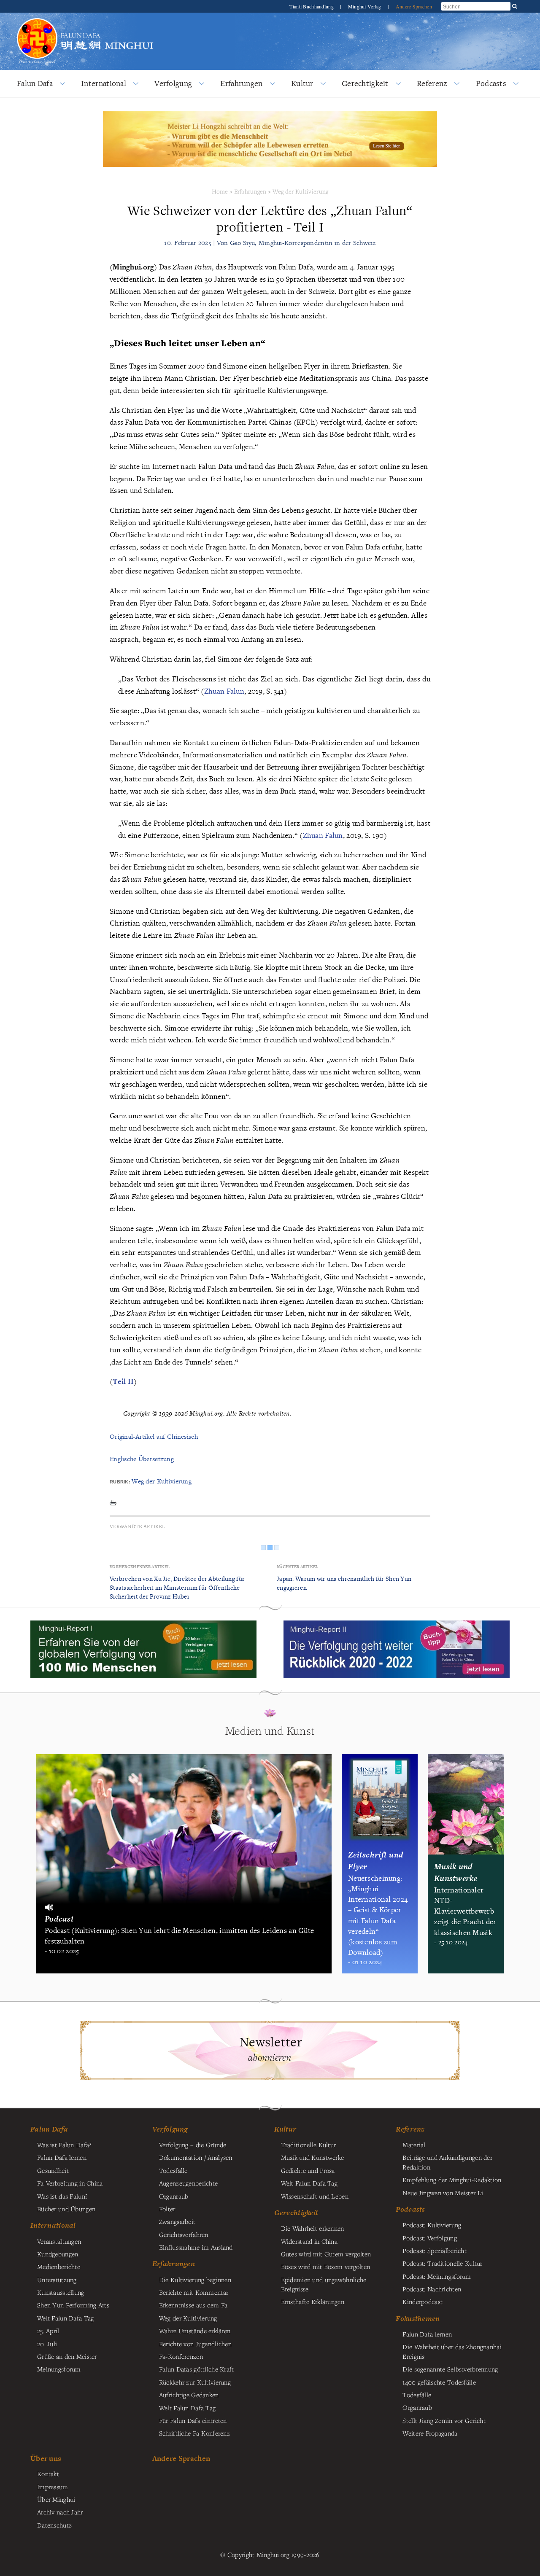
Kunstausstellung (61, 2292)
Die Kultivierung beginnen (195, 2280)
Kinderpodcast (423, 2301)
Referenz (432, 83)
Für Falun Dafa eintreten (193, 2420)
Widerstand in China (309, 2241)
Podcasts (491, 83)
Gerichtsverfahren (184, 2234)
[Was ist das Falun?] (37, 23)
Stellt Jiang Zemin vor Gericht (444, 2420)
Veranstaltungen (59, 2241)
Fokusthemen (418, 2318)
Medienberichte (59, 2266)
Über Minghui (56, 2499)
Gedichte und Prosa (308, 2170)
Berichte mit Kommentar (194, 2292)
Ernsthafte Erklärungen (313, 2301)
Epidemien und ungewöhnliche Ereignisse (324, 2284)
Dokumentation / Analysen (196, 2157)
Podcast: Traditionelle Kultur (442, 2263)
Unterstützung (57, 2280)
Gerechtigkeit (365, 83)
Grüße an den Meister (67, 2356)
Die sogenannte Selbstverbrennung (450, 2369)
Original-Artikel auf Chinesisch (154, 1436)
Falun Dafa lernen (62, 2157)
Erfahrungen (241, 83)
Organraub (174, 2196)
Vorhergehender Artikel (140, 1567)
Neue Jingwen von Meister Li (443, 2193)
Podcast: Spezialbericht (435, 2250)
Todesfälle (173, 2170)
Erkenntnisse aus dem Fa (193, 2305)
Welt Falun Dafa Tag (187, 2408)
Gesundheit (53, 2170)
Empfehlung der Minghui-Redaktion (452, 2180)
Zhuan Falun (224, 691)
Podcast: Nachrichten (432, 2289)
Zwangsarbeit (177, 2221)
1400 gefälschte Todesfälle (439, 2382)
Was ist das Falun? (62, 2196)
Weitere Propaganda (430, 2433)
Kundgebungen (58, 2254)
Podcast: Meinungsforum (437, 2276)
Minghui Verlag (365, 6)
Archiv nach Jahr (60, 2512)
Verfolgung (173, 83)
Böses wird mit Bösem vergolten (326, 2266)
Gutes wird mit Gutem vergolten (326, 2254)
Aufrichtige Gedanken (189, 2395)
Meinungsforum (59, 2369)
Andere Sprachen (414, 6)
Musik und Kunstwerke (313, 2157)
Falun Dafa (35, 83)
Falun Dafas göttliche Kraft (197, 2369)
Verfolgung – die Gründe (193, 2145)
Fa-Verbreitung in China (70, 2183)
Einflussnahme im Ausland (196, 2247)
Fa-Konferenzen (181, 2356)
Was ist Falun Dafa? (64, 2145)
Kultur (302, 83)
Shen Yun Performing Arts (73, 2305)
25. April (48, 2331)
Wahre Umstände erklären (195, 2331)
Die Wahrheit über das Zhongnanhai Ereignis (452, 2351)
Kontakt (48, 2474)
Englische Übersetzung (142, 1459)
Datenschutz (54, 2525)
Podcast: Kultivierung (432, 2225)
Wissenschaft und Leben (315, 2196)
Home (220, 191)
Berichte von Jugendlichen (195, 2344)
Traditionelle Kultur (309, 2145)
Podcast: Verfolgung (429, 2238)
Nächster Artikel (298, 1567)
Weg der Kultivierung (301, 191)
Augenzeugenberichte (188, 2183)
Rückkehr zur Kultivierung (195, 2382)
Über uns (46, 2458)
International (104, 83)
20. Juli (47, 2344)
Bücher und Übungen (66, 2209)
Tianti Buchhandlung (312, 6)
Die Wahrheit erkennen (313, 2228)
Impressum (53, 2487)
